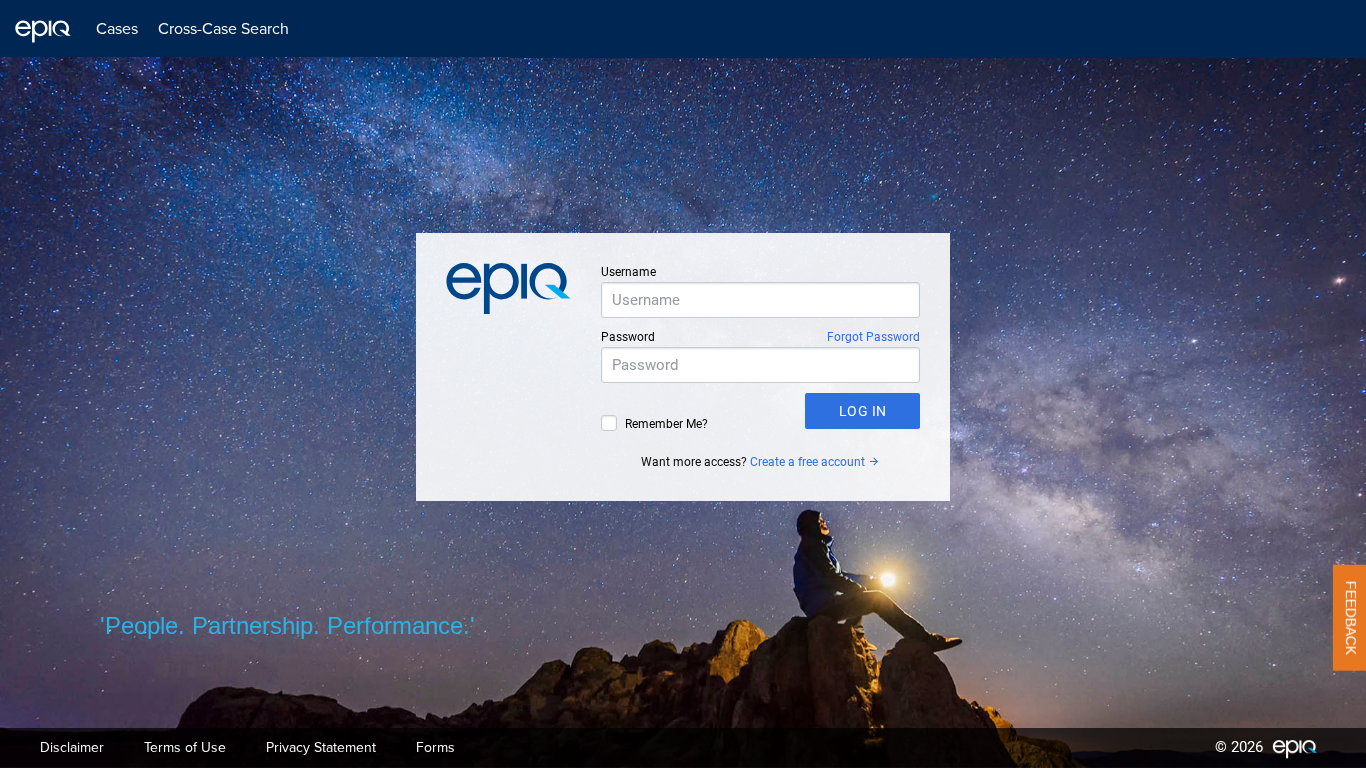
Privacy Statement (321, 747)
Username (628, 272)
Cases (117, 29)
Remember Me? (666, 424)
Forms (435, 747)
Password (628, 337)
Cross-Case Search (223, 29)
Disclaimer (72, 747)
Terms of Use (185, 747)
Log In (863, 411)
